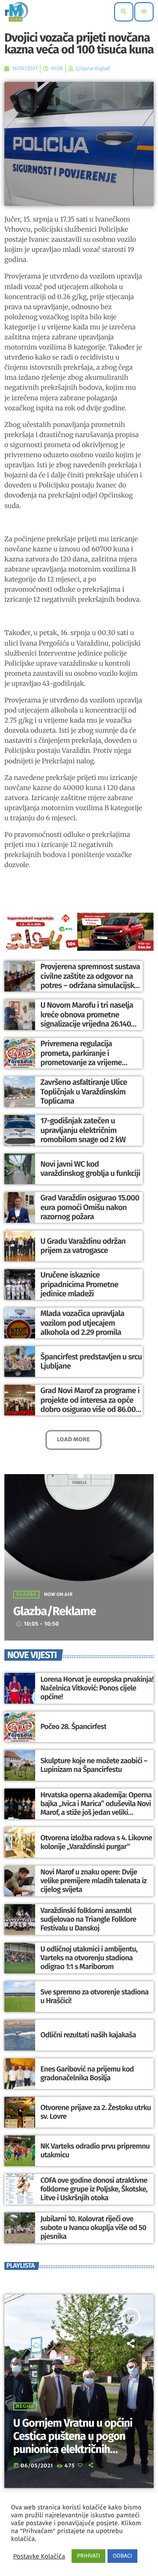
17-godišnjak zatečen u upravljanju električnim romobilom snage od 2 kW (83, 1130)
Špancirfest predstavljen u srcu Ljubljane (91, 1362)
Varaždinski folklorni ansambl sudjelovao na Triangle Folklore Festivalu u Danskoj (88, 1920)
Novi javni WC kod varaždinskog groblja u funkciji (90, 1169)
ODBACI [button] (122, 2556)
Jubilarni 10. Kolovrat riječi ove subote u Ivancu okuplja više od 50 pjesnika (93, 2228)
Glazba (26, 1595)
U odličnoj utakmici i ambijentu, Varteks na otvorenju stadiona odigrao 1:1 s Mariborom (89, 1958)
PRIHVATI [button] (88, 2556)
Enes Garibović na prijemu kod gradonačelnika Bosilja (87, 2074)
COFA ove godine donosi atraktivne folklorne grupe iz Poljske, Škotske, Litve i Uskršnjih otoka (94, 2190)
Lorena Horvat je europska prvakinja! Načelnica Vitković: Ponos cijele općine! (97, 1689)
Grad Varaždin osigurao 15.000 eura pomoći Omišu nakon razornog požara (90, 1207)
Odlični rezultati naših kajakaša (88, 2035)
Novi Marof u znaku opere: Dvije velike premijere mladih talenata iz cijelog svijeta (93, 1881)
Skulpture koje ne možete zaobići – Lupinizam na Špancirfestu (94, 1765)
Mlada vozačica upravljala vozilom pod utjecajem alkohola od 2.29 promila (82, 1323)
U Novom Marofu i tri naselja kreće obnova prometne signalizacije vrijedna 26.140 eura (87, 1019)
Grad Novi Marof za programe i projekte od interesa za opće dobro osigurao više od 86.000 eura (90, 1405)
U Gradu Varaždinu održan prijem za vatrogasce (83, 1246)
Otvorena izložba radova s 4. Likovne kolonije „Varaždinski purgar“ (96, 1842)
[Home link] (16, 12)
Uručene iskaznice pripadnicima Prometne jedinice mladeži (79, 1284)
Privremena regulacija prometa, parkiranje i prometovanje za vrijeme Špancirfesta (81, 1058)
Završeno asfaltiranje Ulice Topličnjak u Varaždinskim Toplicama (84, 1092)
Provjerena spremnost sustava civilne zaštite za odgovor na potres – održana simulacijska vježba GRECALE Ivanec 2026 (90, 981)
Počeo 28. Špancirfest (73, 1727)
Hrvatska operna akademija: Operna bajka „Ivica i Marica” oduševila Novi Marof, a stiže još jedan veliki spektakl (96, 1808)
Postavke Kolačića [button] (39, 2556)
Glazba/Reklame (55, 1612)
